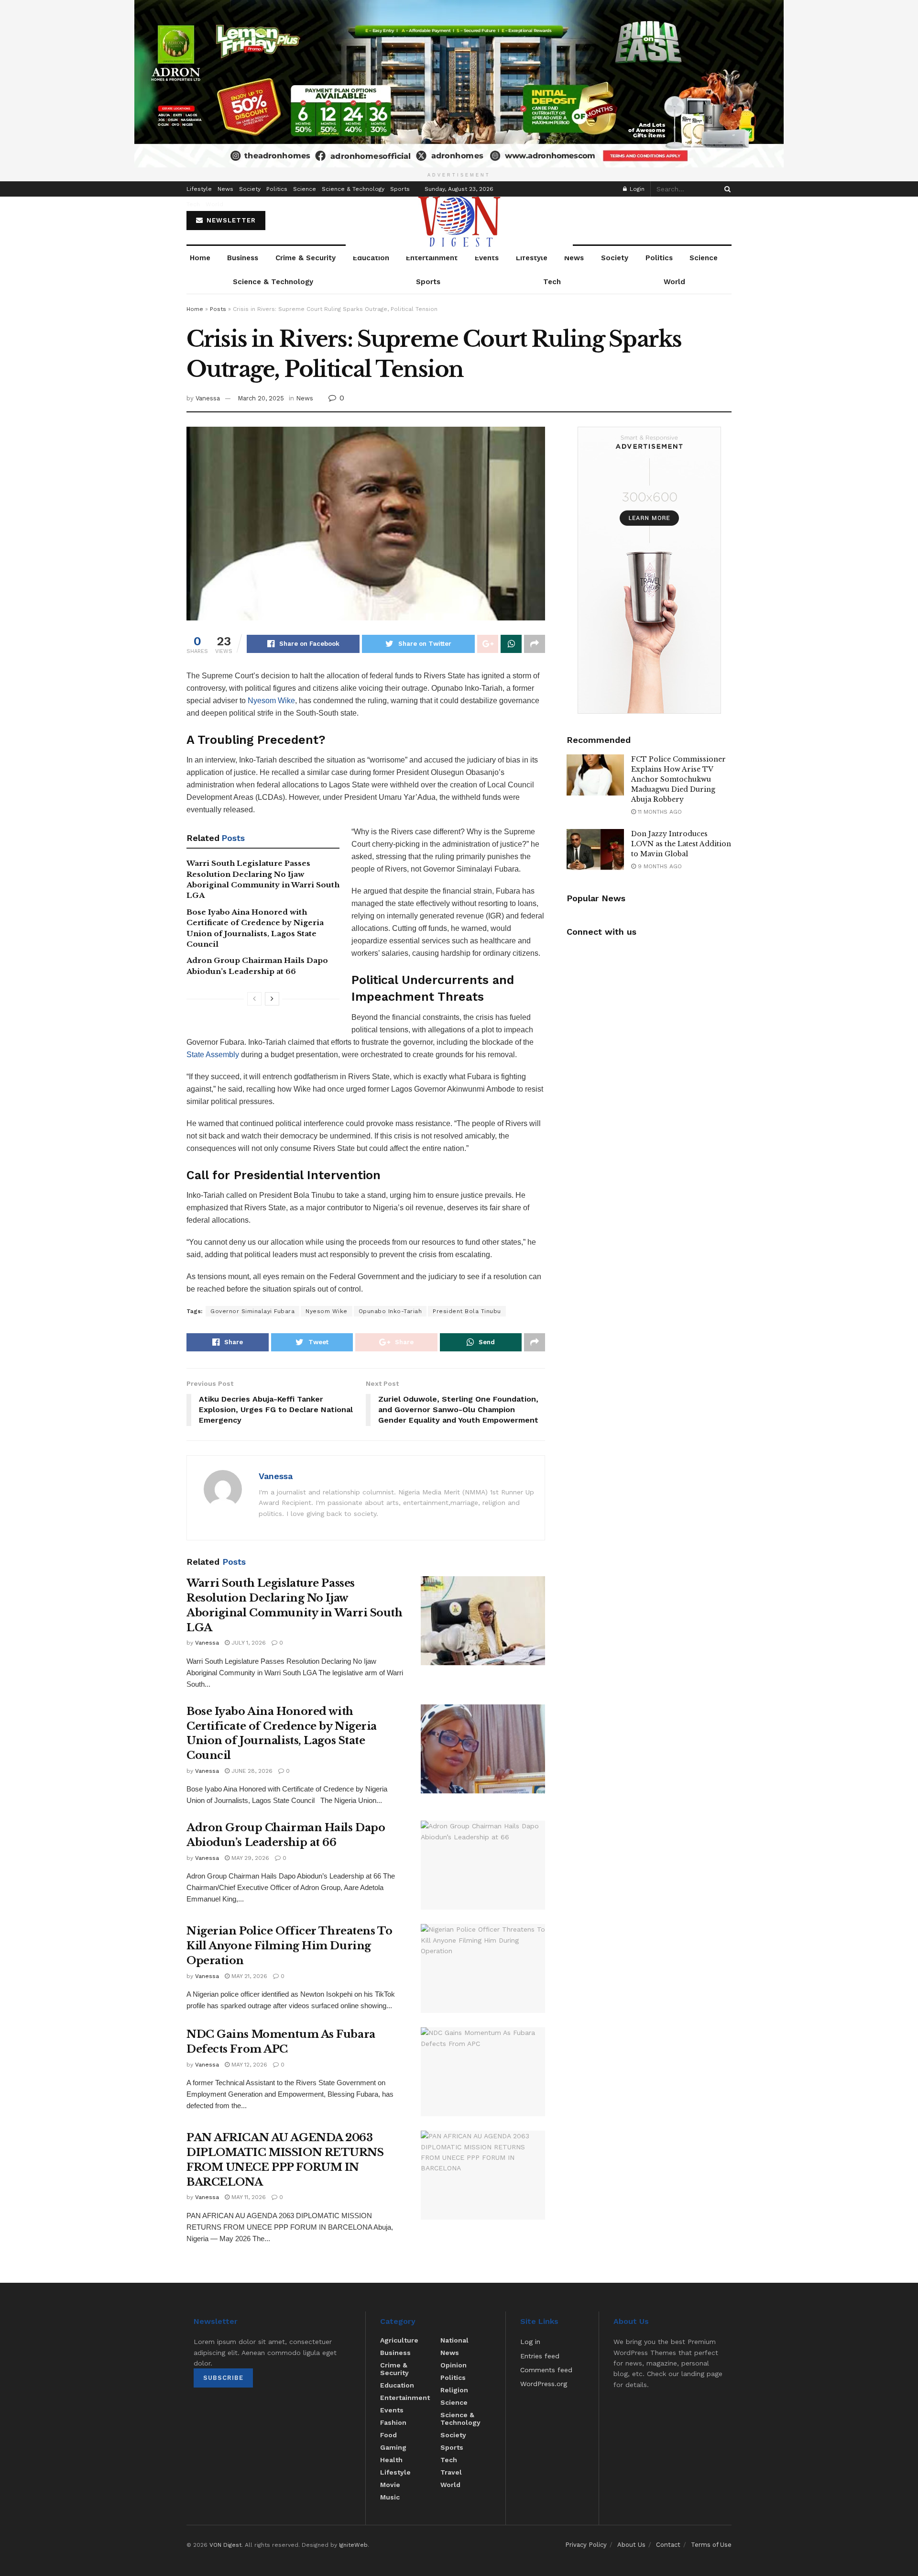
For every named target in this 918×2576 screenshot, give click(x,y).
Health (391, 2460)
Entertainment (432, 258)
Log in (530, 2342)
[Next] (272, 999)
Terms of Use (711, 2545)
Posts (218, 309)
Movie (390, 2485)
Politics (277, 189)
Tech (193, 204)
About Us (631, 2545)
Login (636, 189)
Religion (454, 2390)
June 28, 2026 (251, 1771)
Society (250, 189)
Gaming (393, 2447)
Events (487, 258)
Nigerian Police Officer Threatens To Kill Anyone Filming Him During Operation (289, 1946)
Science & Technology (353, 189)
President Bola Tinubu (467, 1311)
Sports (400, 189)
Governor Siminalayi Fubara (252, 1311)
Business (243, 258)
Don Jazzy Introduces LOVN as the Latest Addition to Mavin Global (681, 844)
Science (305, 189)
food (388, 2435)
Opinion (454, 2365)
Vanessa (208, 398)
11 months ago (659, 812)
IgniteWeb (353, 2545)
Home (200, 258)
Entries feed (540, 2356)
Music (390, 2497)
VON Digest (225, 2545)
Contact (668, 2545)
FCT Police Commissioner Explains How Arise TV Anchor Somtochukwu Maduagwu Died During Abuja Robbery (678, 779)
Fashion (393, 2422)
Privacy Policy (586, 2545)
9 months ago (659, 866)
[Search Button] (726, 189)
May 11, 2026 (248, 2197)
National (454, 2340)
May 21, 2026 (248, 1976)
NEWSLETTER (230, 220)
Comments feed (546, 2370)
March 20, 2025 (261, 398)
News (225, 189)
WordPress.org (544, 2384)
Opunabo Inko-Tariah (390, 1311)
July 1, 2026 (248, 1643)
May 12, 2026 (248, 2065)
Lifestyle (199, 189)
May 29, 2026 (249, 1858)
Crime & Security (306, 258)
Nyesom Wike (271, 701)
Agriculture (399, 2340)
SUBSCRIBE (223, 2378)
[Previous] (254, 999)
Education (371, 258)
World (214, 204)
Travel (451, 2472)
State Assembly (213, 1055)
